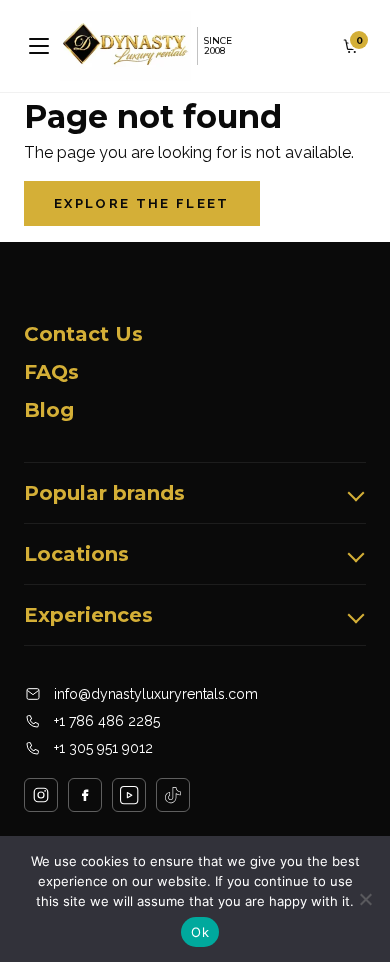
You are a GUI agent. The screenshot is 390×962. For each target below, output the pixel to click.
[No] (365, 899)
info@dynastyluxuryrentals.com (156, 694)
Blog (49, 410)
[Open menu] (39, 46)
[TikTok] (173, 795)
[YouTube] (129, 795)
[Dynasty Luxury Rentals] (125, 46)
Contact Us (83, 334)
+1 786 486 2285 (107, 721)
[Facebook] (85, 795)
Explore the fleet (142, 203)
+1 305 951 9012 (103, 748)
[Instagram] (41, 795)
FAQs (51, 372)
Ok (200, 932)
